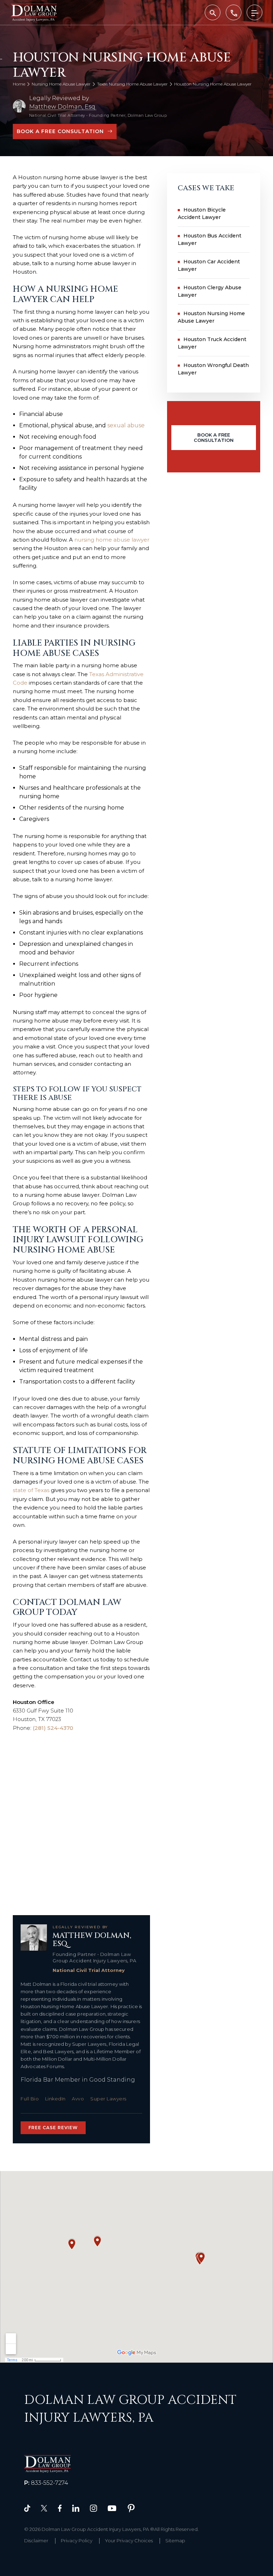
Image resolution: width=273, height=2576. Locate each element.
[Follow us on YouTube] (112, 2508)
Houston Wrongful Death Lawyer (213, 369)
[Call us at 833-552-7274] (234, 12)
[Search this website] (213, 12)
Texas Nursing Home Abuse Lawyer (132, 84)
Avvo (78, 2099)
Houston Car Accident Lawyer (209, 265)
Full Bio (30, 2099)
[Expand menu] (255, 12)
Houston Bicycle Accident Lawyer (202, 213)
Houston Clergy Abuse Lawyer (210, 291)
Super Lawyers (108, 2099)
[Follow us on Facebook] (60, 2508)
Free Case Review (53, 2128)
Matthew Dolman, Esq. (63, 107)
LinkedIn (55, 2099)
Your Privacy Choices (129, 2541)
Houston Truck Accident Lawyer (212, 343)
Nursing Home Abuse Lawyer (61, 84)
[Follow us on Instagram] (93, 2508)
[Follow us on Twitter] (44, 2508)
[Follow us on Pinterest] (131, 2508)
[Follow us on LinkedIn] (76, 2508)
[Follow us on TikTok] (27, 2508)
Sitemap (175, 2541)
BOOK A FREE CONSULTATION (60, 131)
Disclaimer (36, 2541)
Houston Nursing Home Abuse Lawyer (211, 317)
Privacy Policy (77, 2541)
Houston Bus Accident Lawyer (210, 239)
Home (19, 84)
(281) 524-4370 (53, 1728)
